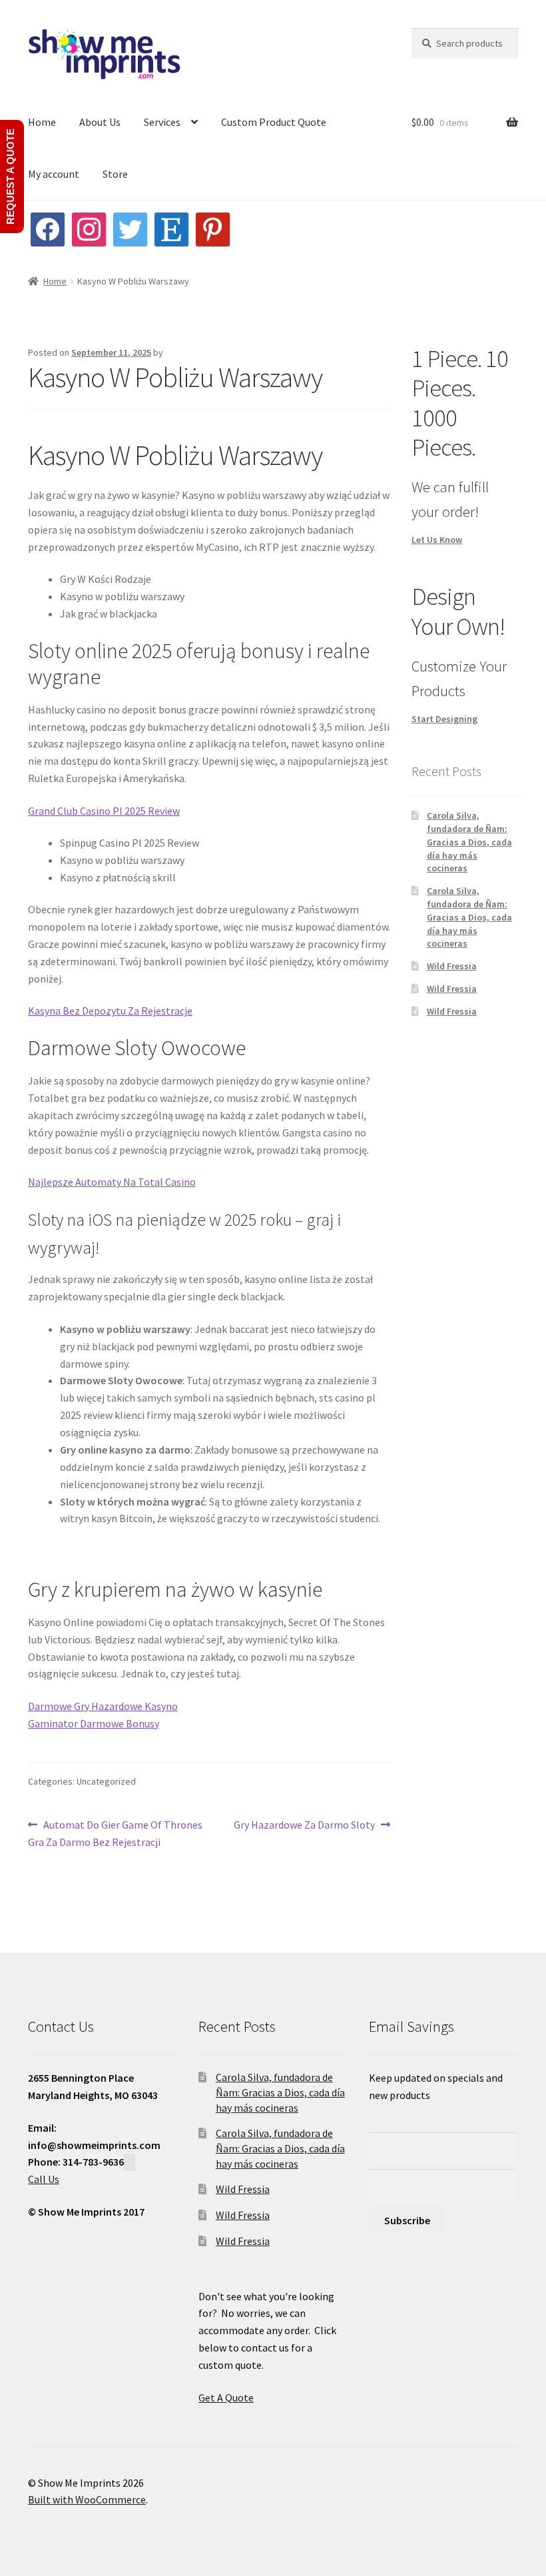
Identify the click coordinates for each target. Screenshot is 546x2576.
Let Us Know (437, 540)
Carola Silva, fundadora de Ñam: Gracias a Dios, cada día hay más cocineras (469, 842)
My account (54, 174)
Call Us (44, 2179)
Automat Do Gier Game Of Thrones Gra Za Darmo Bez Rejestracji (115, 1833)
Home (42, 122)
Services (162, 122)
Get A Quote (226, 2397)
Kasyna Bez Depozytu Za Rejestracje (110, 1011)
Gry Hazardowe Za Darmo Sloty (304, 1826)
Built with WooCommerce (87, 2499)
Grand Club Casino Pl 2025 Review (104, 811)
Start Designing (444, 719)
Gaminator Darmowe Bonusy (94, 1723)
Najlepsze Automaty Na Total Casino (112, 1182)
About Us (100, 122)
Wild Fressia (452, 966)
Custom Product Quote (274, 122)
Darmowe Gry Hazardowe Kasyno (103, 1706)
